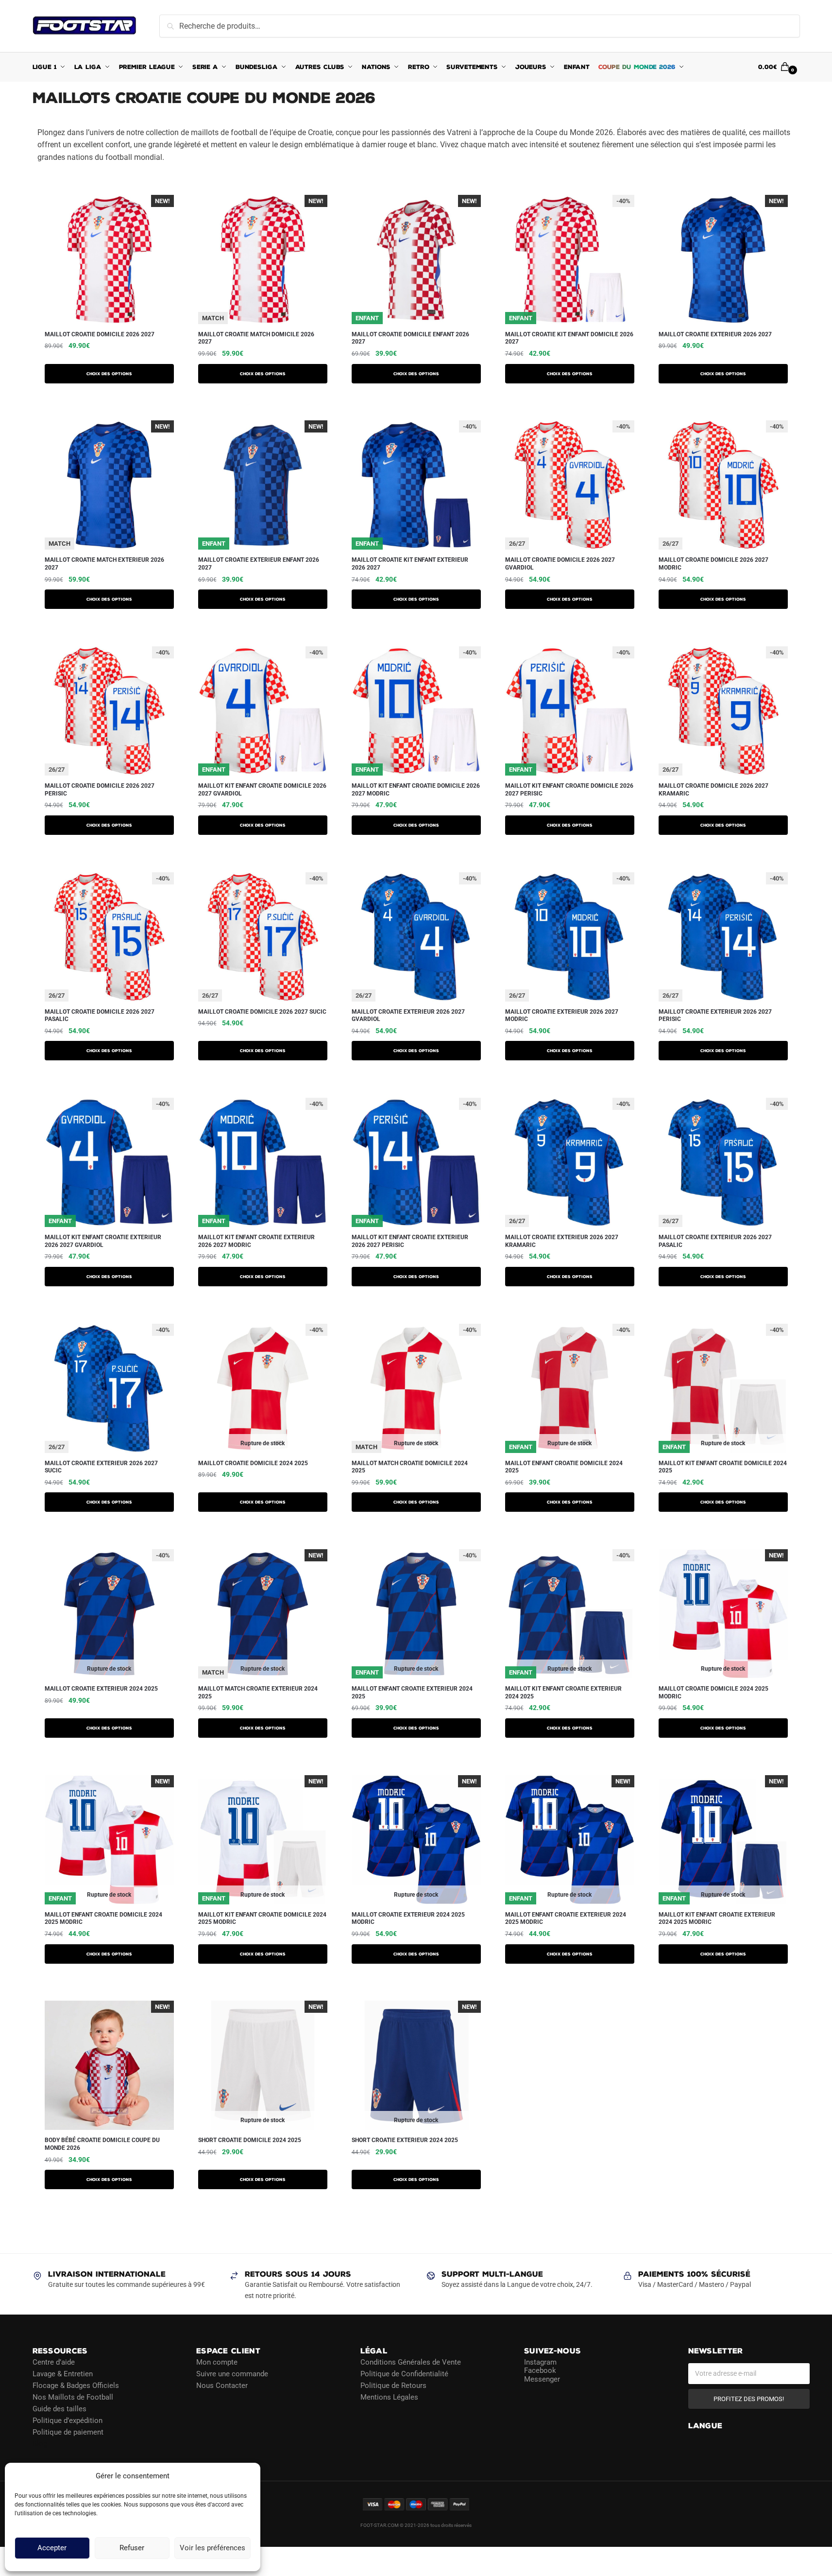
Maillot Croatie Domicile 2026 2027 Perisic (100, 790)
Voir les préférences (212, 2548)
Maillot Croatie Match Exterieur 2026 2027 (104, 564)
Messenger (542, 2379)
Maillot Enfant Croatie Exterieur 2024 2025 (412, 1693)
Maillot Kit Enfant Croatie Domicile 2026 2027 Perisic (569, 790)
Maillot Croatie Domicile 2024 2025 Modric (713, 1693)
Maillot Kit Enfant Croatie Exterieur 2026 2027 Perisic (410, 1241)
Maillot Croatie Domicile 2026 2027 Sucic (262, 1012)
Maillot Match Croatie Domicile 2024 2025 (410, 1467)
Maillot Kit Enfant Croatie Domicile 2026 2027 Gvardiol (262, 790)
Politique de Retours (393, 2385)
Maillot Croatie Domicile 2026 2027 (100, 334)
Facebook (540, 2370)
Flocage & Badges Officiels (76, 2385)
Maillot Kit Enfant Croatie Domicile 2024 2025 (723, 1467)
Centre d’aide (54, 2362)
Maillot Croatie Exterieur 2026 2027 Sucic (101, 1467)
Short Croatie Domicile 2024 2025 (250, 2140)
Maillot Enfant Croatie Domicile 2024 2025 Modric (103, 1919)
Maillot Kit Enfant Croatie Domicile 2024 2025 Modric (262, 1919)
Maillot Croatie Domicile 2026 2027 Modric (713, 564)
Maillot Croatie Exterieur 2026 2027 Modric (562, 1016)
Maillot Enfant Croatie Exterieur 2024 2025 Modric (566, 1919)
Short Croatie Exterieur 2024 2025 (405, 2140)
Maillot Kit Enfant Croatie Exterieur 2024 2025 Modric (717, 1919)
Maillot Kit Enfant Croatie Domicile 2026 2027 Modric (416, 790)
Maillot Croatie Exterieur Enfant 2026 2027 (259, 564)
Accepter (52, 2548)
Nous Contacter (222, 2385)
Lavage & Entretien (63, 2373)
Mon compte (217, 2362)
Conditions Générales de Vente (411, 2362)
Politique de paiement (68, 2432)
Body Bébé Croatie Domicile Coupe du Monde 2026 (102, 2144)
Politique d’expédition (68, 2420)
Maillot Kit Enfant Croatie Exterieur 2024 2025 (563, 1693)
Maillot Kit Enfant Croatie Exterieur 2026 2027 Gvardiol (103, 1241)
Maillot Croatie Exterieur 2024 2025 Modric (408, 1919)
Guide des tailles (59, 2408)
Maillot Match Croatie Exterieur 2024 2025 (258, 1693)
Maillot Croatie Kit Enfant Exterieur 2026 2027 (410, 564)
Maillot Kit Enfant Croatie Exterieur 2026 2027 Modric (256, 1241)
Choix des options (109, 374)
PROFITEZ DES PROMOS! (749, 2398)
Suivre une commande (232, 2373)
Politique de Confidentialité (404, 2373)
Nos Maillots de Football (73, 2397)
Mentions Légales (389, 2397)
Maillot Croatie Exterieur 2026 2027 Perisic (715, 1016)
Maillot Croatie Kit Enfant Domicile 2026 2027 (569, 338)
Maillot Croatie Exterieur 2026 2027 (715, 334)
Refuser (132, 2548)
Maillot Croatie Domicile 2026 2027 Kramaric (713, 790)
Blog (40, 2443)
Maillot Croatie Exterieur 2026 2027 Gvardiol (408, 1016)
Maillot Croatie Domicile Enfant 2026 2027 (410, 338)
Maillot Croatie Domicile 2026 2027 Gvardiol (560, 564)
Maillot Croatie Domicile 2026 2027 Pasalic (100, 1016)
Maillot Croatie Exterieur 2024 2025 (101, 1689)
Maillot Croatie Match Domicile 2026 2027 (256, 338)
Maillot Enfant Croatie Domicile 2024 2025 (564, 1467)
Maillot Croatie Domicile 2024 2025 (253, 1463)
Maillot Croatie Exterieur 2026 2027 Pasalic (715, 1241)
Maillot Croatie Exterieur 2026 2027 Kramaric (562, 1241)
